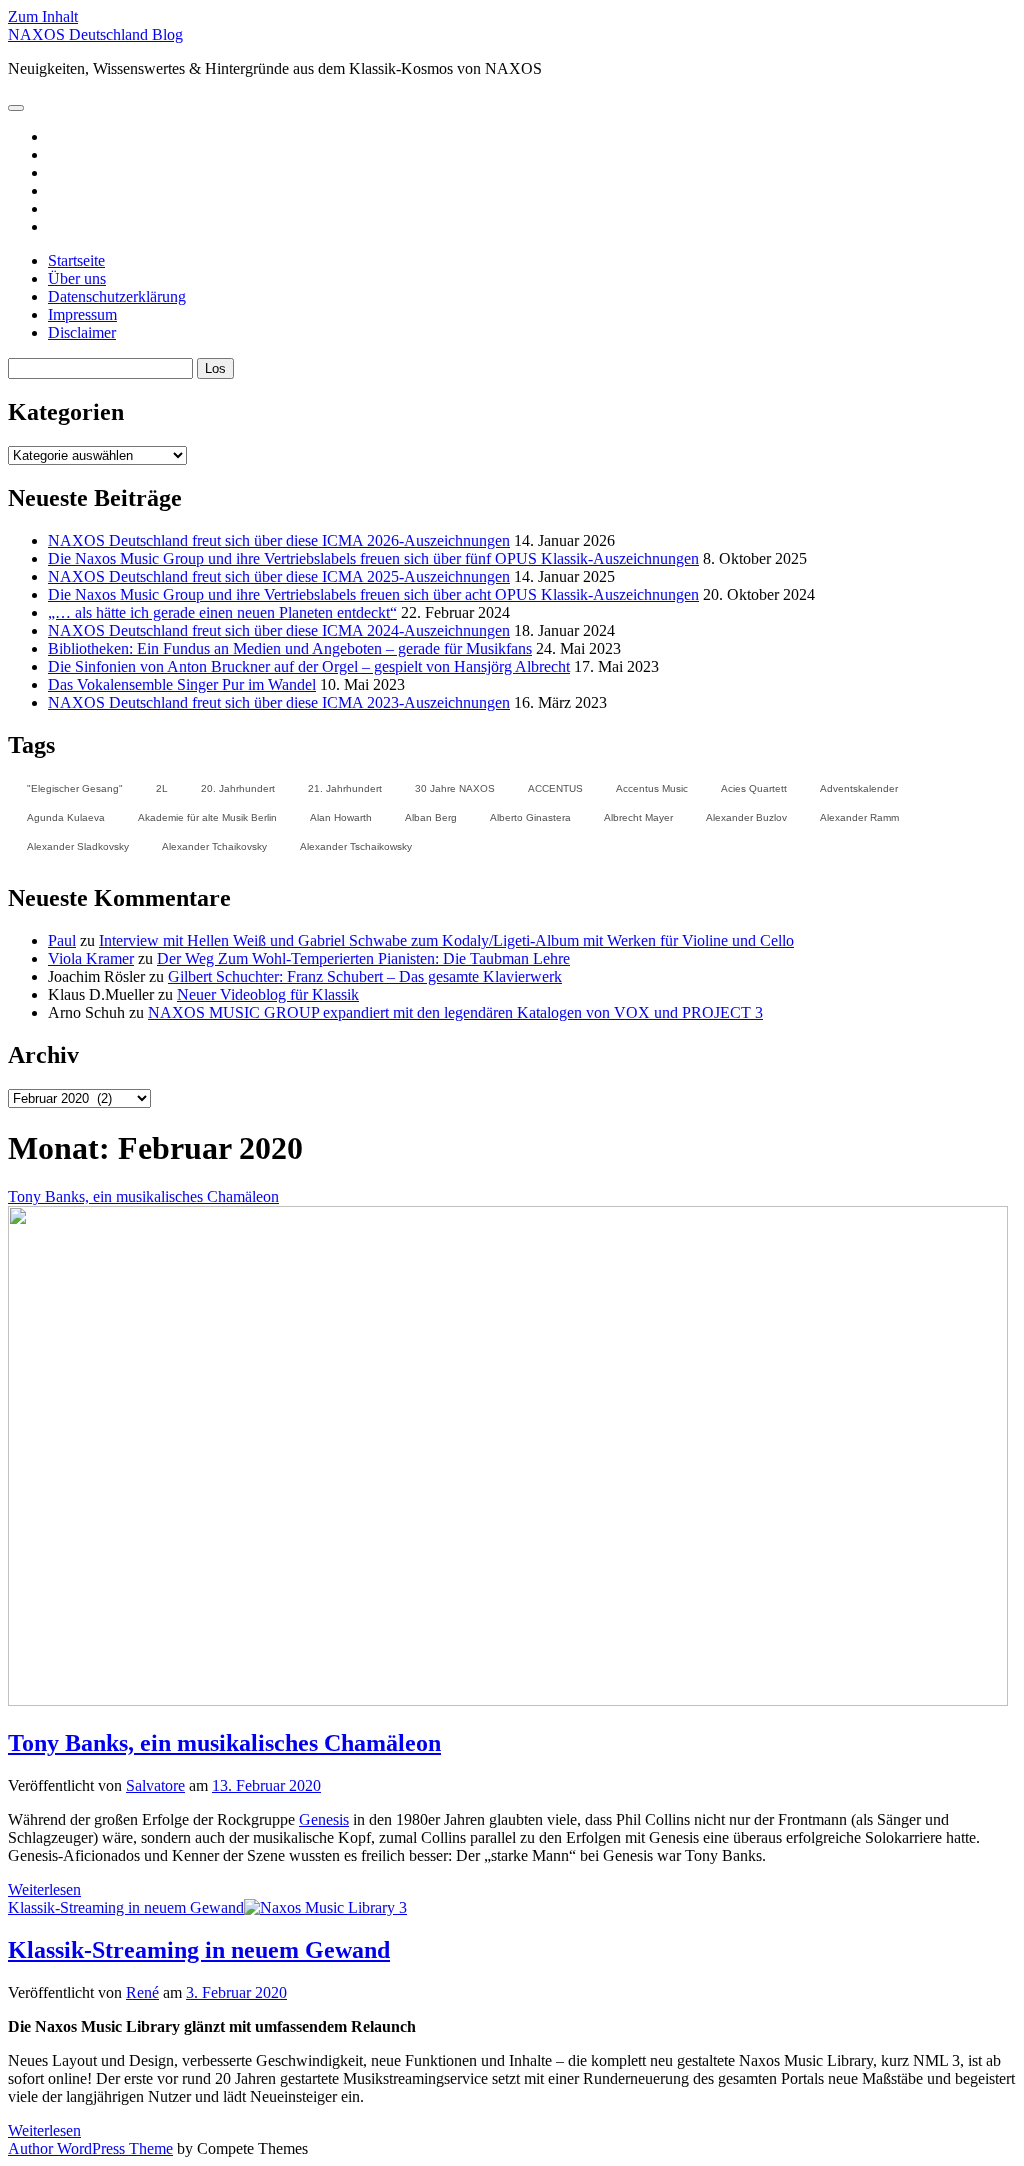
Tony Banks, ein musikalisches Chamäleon (224, 1743)
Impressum (82, 314)
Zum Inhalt (43, 16)
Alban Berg (431, 817)
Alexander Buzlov (746, 817)
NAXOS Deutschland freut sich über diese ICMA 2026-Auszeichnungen (279, 540)
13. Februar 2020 (266, 1785)
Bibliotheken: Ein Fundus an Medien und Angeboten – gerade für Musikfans (290, 648)
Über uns (77, 278)
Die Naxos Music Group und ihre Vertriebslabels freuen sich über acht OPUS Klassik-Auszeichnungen (373, 594)
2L (162, 788)
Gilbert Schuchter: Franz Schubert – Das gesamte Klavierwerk (365, 976)
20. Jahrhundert (238, 788)
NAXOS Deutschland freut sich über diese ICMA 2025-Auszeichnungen (279, 576)
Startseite (76, 260)
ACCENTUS (555, 788)
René (142, 1992)
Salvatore (155, 1785)
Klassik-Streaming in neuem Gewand (126, 1907)
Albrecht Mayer (638, 817)
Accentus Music (652, 788)
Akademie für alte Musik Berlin (207, 817)
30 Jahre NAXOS (455, 788)
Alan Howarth (341, 817)
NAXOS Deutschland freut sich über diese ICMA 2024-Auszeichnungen (279, 630)
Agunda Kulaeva (66, 817)
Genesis (324, 1819)
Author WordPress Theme (90, 2148)
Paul (62, 940)
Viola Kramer (91, 958)
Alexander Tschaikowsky (356, 846)
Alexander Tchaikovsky (214, 846)
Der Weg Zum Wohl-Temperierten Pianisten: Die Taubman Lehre (363, 958)
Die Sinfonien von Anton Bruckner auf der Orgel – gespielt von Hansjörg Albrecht (309, 666)
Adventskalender (859, 788)
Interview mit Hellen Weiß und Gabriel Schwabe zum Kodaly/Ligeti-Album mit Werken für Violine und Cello (446, 940)
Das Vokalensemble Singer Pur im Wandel (182, 684)
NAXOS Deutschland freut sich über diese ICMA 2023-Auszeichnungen (279, 702)
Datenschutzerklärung (117, 296)
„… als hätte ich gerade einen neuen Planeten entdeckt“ (222, 612)
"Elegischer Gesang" (75, 788)
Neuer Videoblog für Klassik (268, 994)
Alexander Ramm (859, 817)
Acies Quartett (754, 788)
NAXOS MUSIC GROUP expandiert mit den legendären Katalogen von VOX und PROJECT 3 (455, 1012)
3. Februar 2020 (236, 1992)
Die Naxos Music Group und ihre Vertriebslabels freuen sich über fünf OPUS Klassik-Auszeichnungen (373, 558)
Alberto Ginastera (530, 817)
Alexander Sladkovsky (78, 846)
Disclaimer (82, 332)
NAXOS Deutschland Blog (95, 34)
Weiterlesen (44, 1889)
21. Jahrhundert (345, 788)
